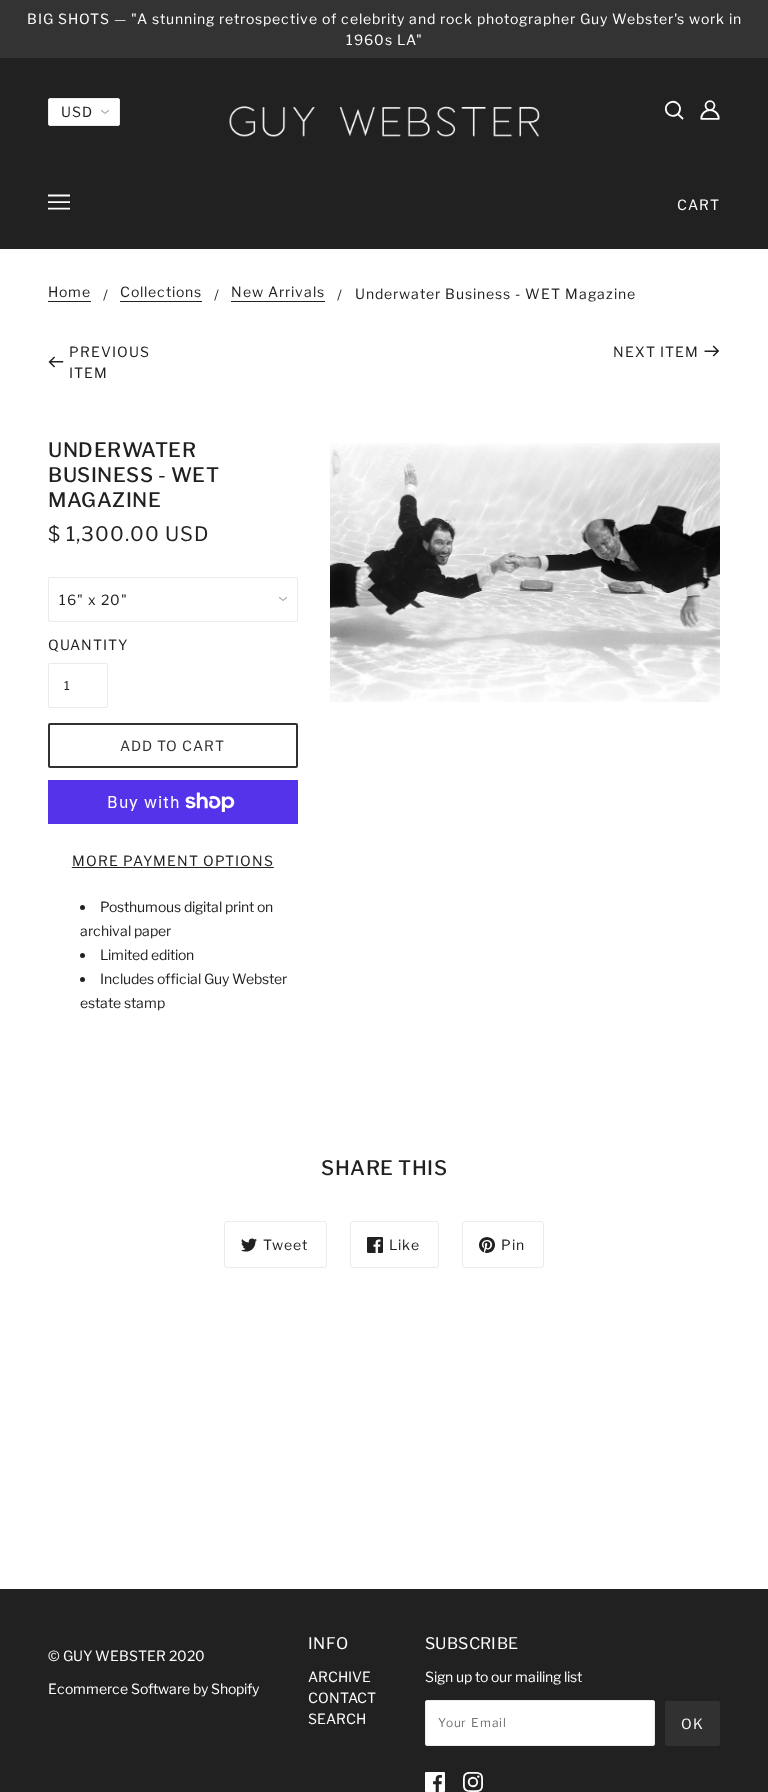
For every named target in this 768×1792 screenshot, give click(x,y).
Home (69, 292)
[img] (674, 109)
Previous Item (109, 362)
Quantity (78, 644)
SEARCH (337, 1718)
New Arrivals (278, 292)
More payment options (173, 860)
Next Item (656, 351)
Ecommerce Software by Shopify (153, 1688)
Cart (698, 204)
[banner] (384, 120)
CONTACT (342, 1697)
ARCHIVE (339, 1676)
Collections (161, 292)
